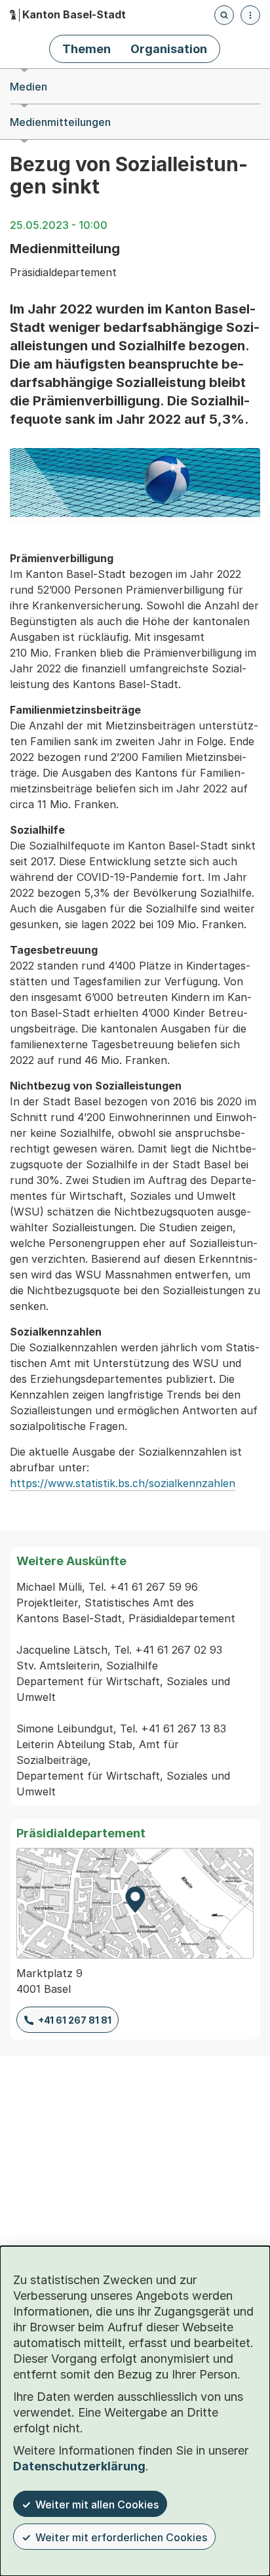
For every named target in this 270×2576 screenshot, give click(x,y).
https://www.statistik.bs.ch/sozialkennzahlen (123, 1483)
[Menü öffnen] (250, 15)
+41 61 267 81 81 (75, 2020)
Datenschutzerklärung (79, 2466)
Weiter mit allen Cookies (97, 2504)
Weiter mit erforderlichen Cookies (121, 2537)
